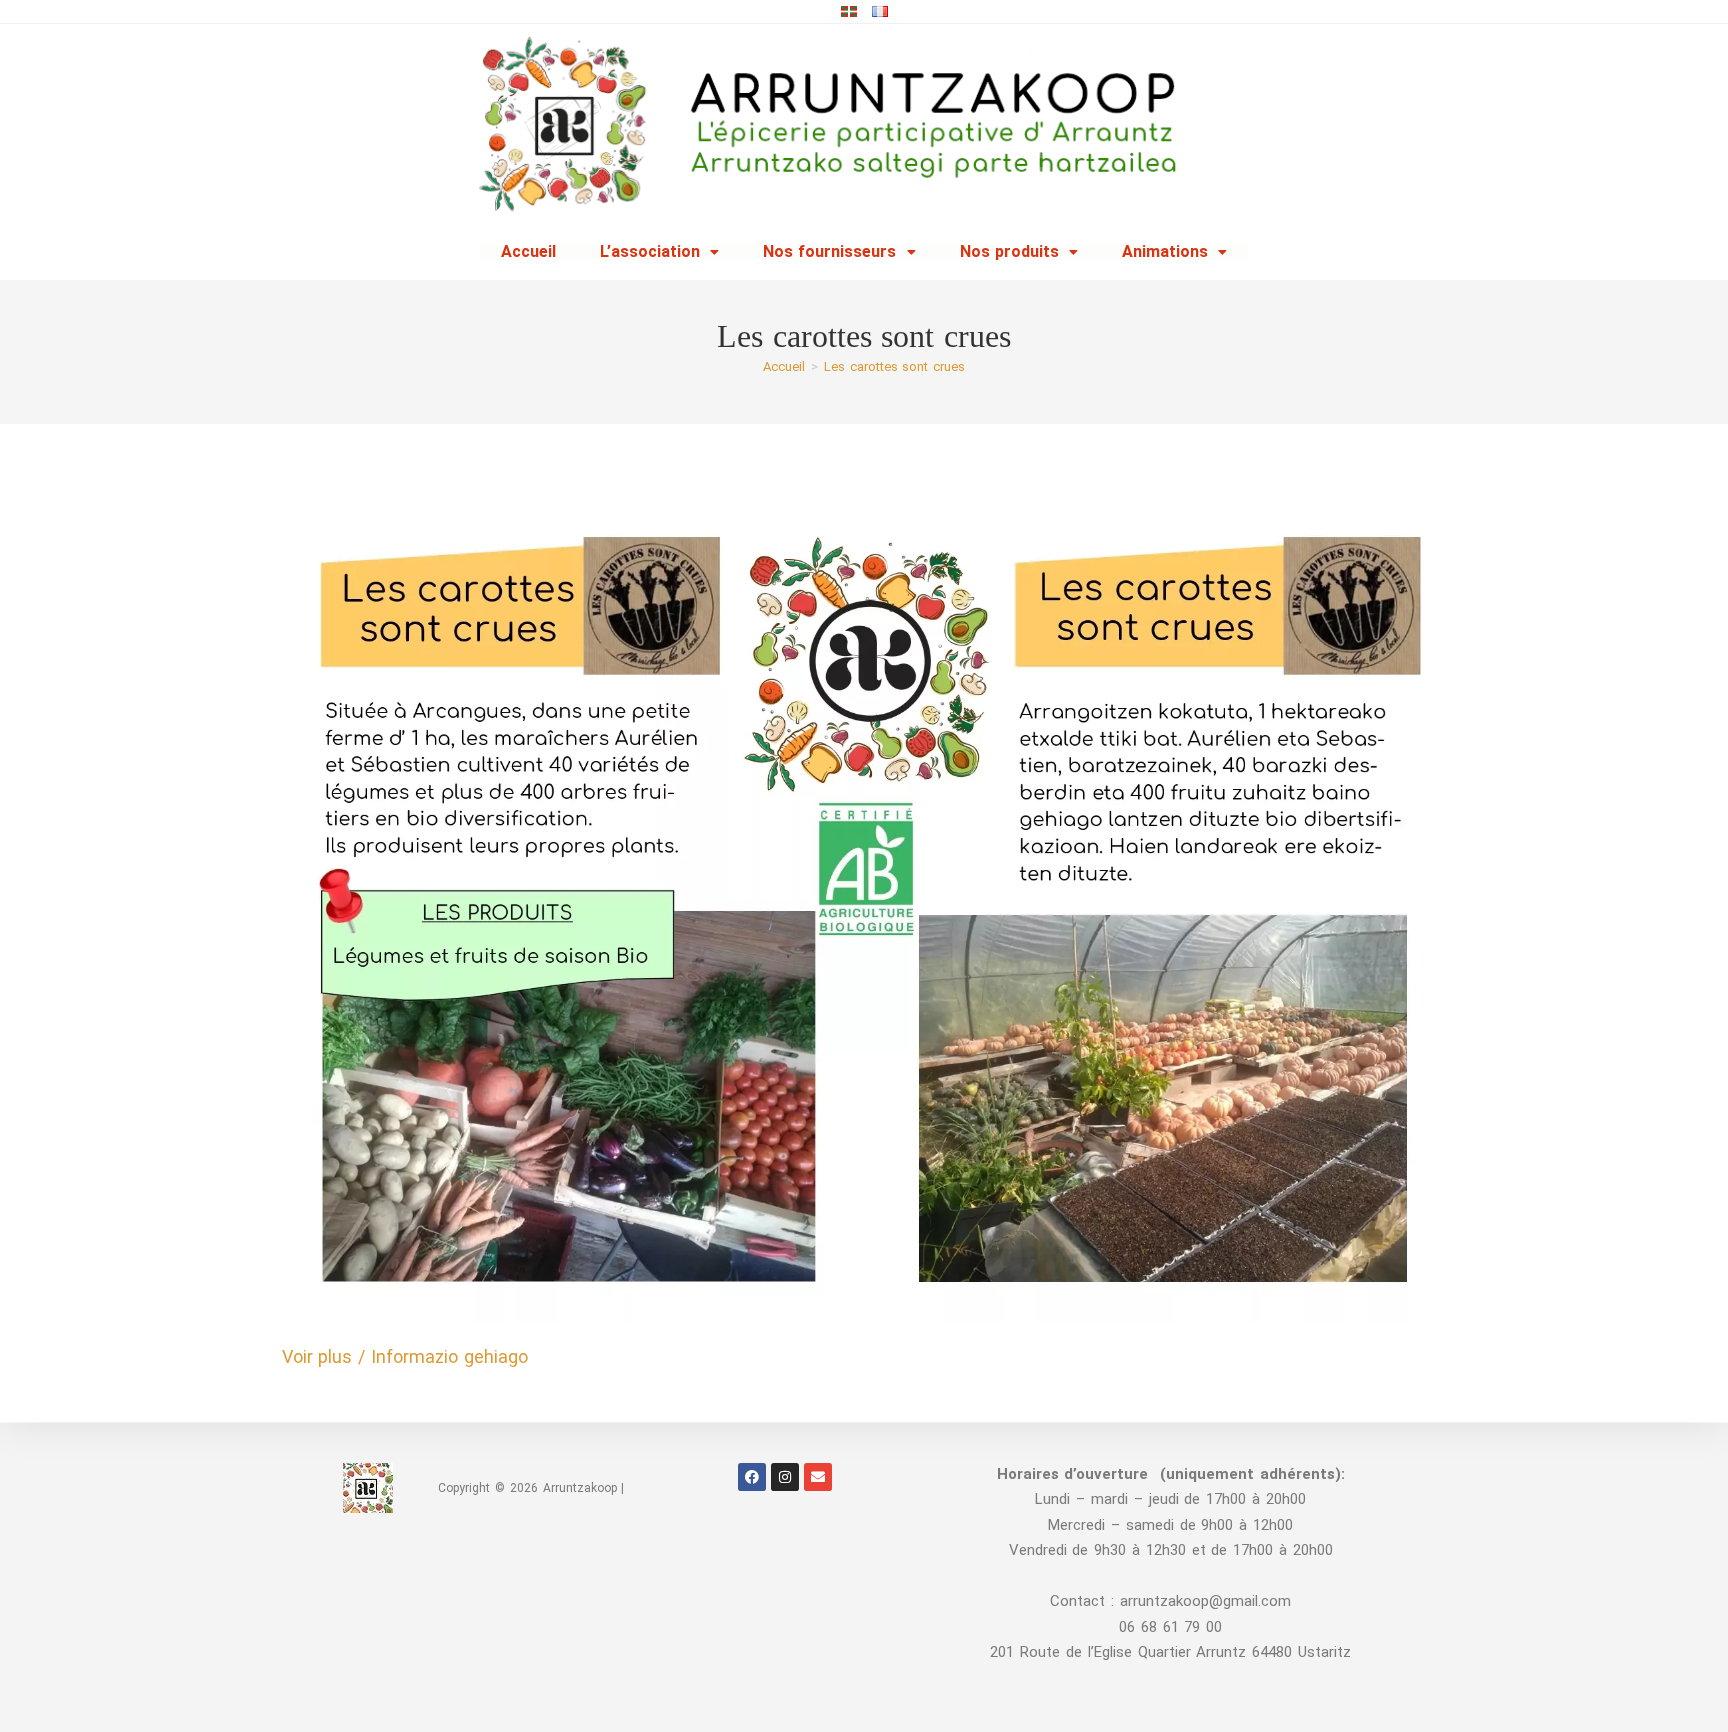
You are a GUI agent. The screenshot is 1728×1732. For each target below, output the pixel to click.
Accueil (528, 252)
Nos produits (1010, 252)
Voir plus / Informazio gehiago (405, 1356)
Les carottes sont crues (894, 366)
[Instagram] (785, 1477)
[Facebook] (752, 1477)
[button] (659, 252)
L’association (650, 252)
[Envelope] (818, 1477)
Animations (1165, 252)
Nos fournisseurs (830, 252)
